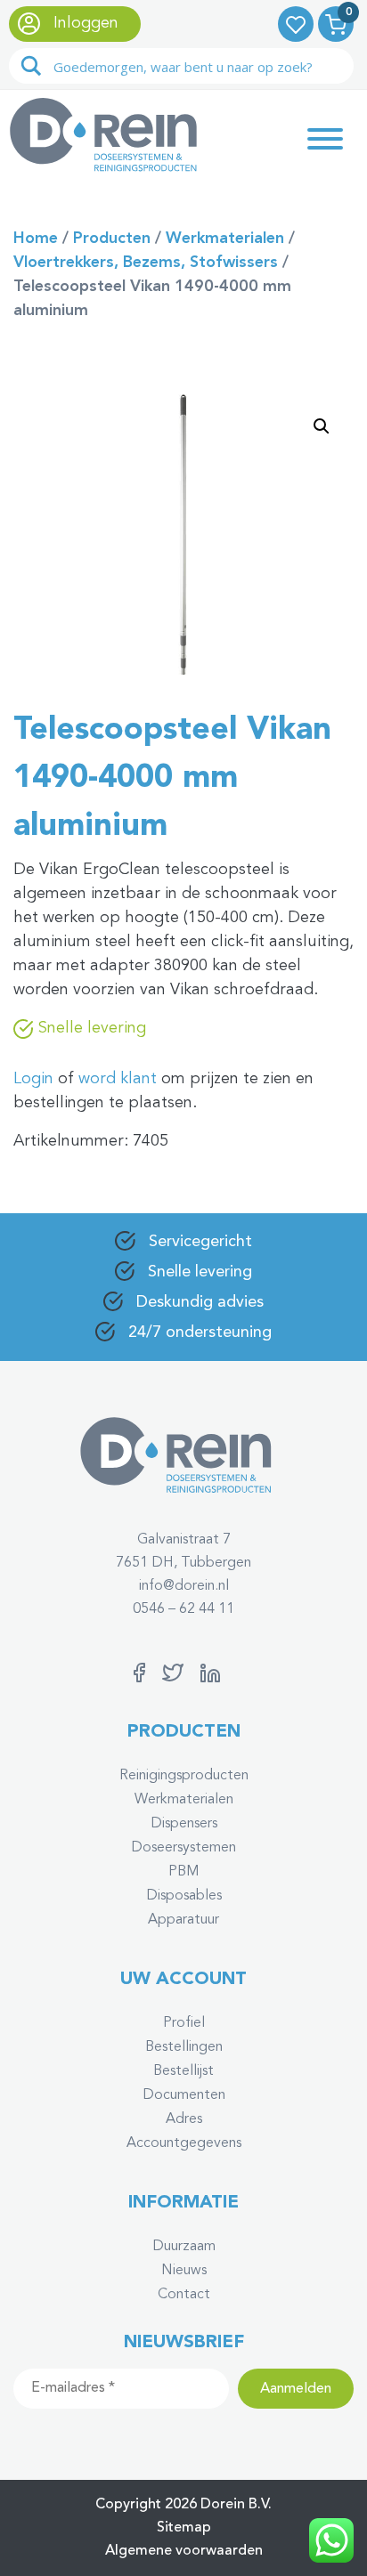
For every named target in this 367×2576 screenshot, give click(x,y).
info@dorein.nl (184, 1586)
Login (33, 1079)
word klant (118, 1079)
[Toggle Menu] (325, 139)
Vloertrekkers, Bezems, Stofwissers (146, 263)
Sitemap (184, 2528)
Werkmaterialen (225, 239)
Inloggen (84, 23)
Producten (112, 239)
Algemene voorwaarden (184, 2551)
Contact (184, 2295)
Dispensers (184, 1824)
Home (36, 239)
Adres (184, 2119)
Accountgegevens (184, 2143)
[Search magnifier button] (31, 66)
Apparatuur (183, 1920)
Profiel (184, 2023)
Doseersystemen (183, 1848)
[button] (322, 426)
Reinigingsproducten (184, 1776)
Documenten (184, 2095)
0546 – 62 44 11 (183, 1609)
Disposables (184, 1896)
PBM (184, 1872)
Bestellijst (183, 2071)
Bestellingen (184, 2047)
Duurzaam (184, 2247)
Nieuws (184, 2271)
